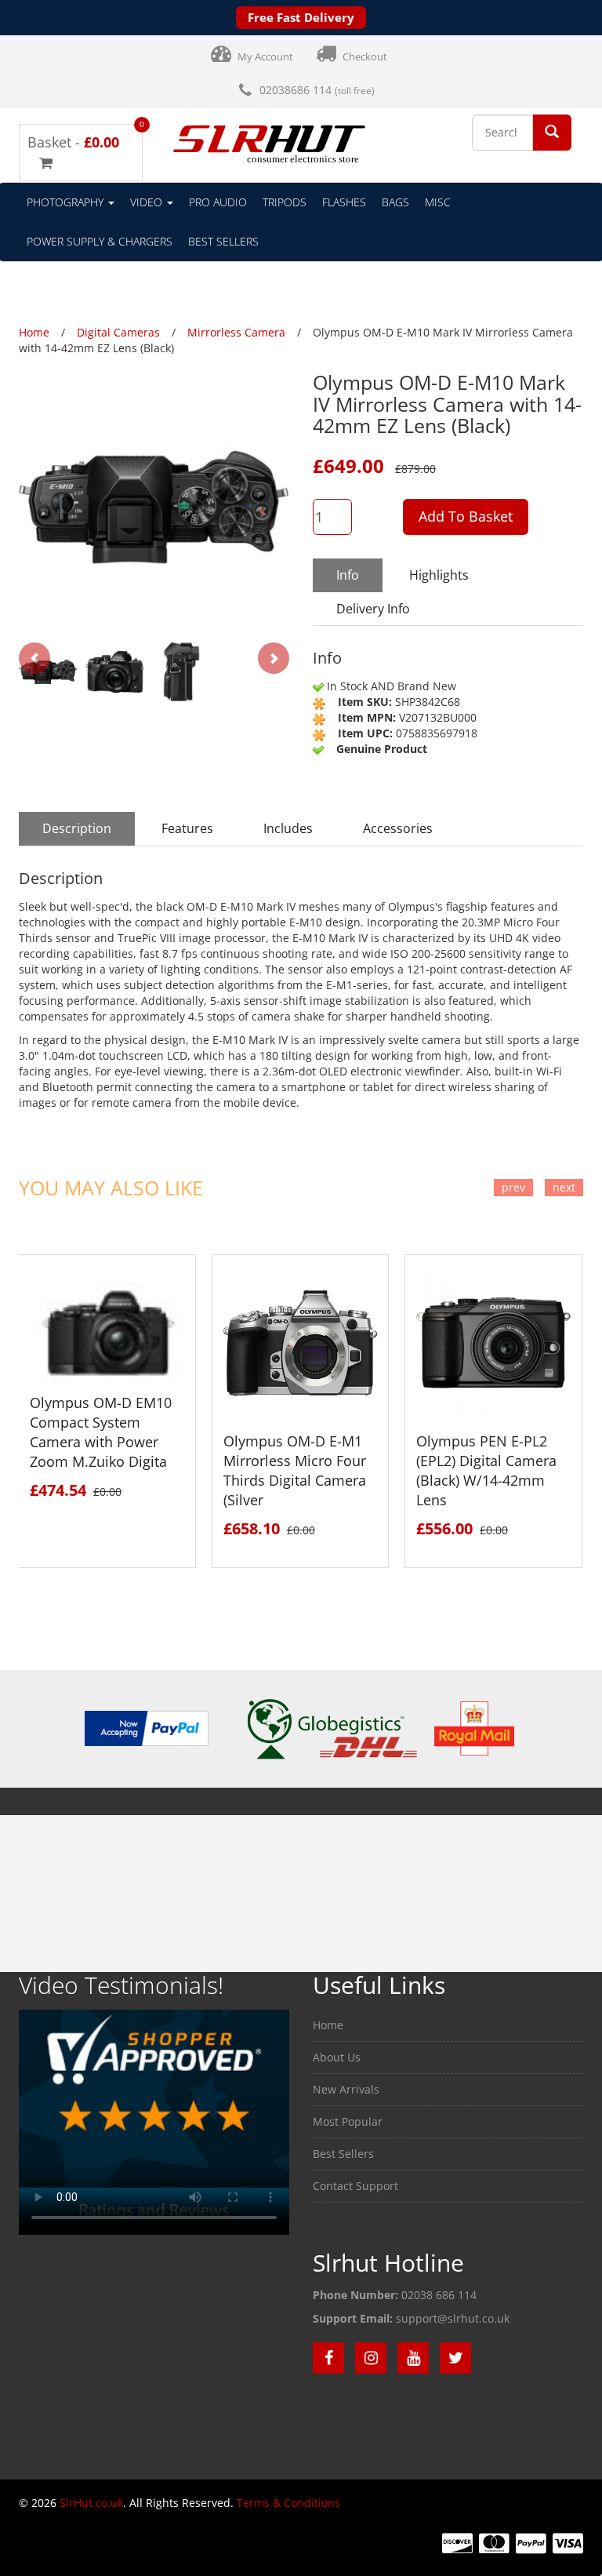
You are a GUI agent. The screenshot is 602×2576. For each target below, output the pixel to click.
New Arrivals (346, 2089)
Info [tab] (348, 575)
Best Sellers (223, 241)
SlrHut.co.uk (91, 2503)
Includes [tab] (288, 828)
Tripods (285, 202)
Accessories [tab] (398, 828)
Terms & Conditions (288, 2503)
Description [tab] (77, 828)
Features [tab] (187, 828)
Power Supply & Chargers (100, 241)
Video (148, 202)
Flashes (344, 202)
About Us (337, 2057)
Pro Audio (218, 202)
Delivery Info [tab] (373, 609)
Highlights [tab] (439, 575)
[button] (552, 131)
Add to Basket (466, 516)
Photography (67, 202)
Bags (395, 202)
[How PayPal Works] (146, 1728)
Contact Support (355, 2186)
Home (328, 2025)
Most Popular (348, 2121)
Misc (438, 202)
